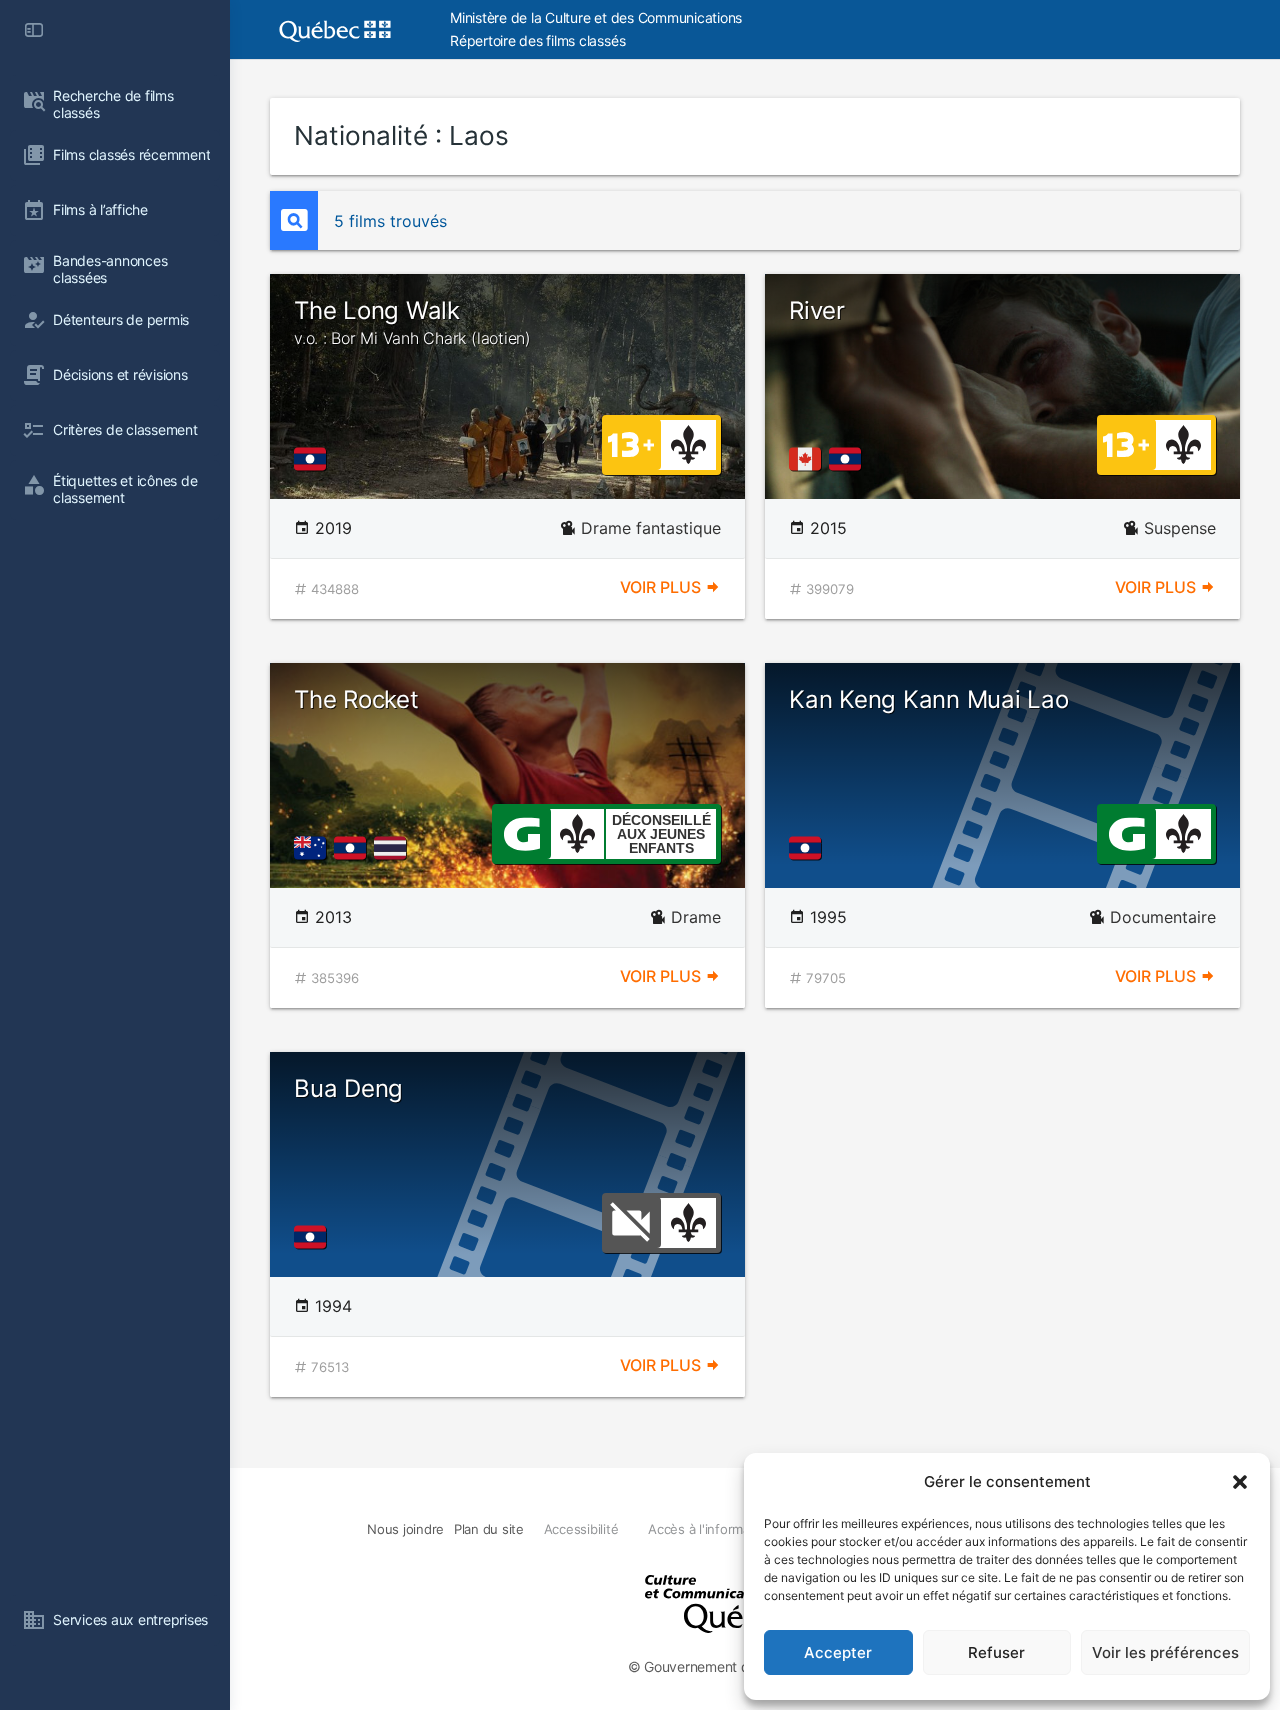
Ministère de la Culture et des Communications (596, 17)
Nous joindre (405, 1529)
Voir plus (662, 587)
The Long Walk (412, 322)
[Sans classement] (631, 1221)
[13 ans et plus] (631, 443)
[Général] (521, 832)
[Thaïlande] (394, 848)
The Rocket (356, 699)
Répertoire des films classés (537, 40)
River (817, 310)
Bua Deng (348, 1088)
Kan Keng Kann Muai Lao (929, 699)
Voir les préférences (1165, 1652)
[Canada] (809, 459)
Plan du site (489, 1529)
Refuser (996, 1652)
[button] (1240, 1482)
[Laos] (314, 459)
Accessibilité (581, 1529)
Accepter (838, 1652)
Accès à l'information (710, 1529)
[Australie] (314, 848)
